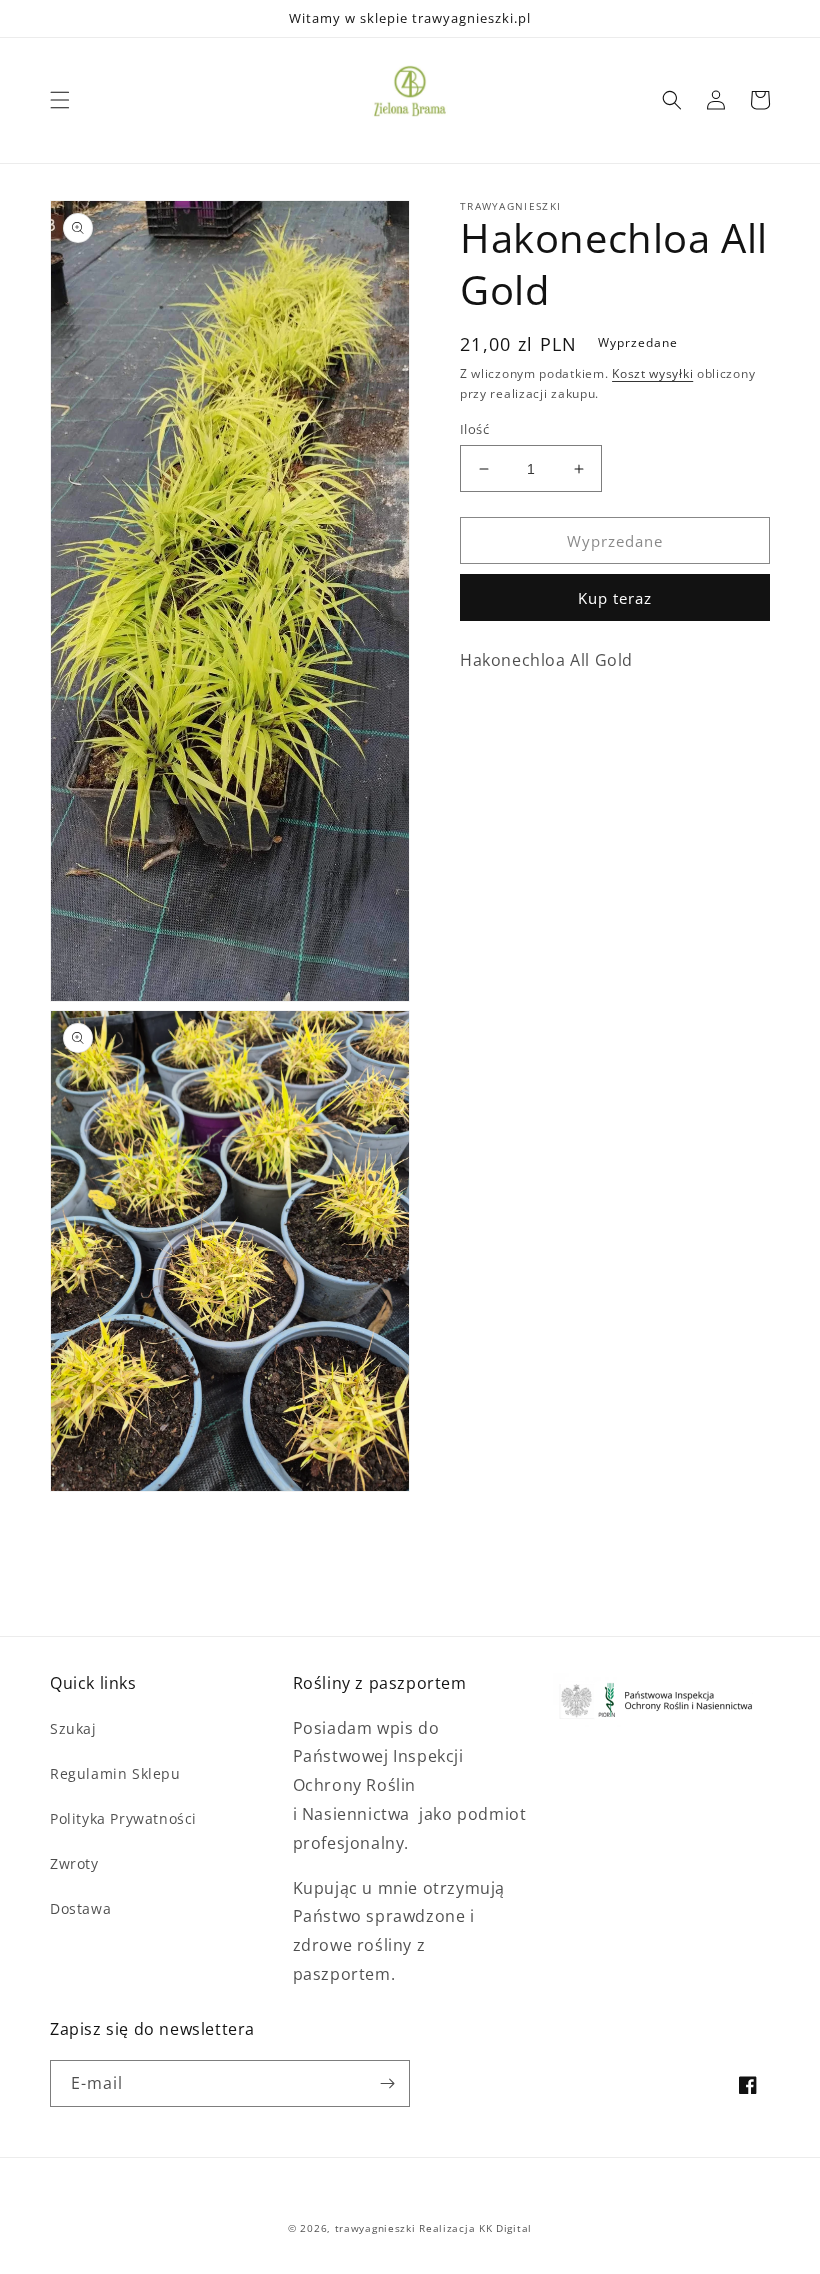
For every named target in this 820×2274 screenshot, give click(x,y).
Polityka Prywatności (123, 1818)
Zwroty (74, 1863)
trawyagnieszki (375, 2228)
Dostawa (80, 1908)
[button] (60, 100)
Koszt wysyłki (652, 373)
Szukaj (73, 1728)
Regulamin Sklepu (115, 1773)
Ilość (474, 429)
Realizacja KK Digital (475, 2228)
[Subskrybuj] (387, 2083)
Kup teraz (615, 598)
